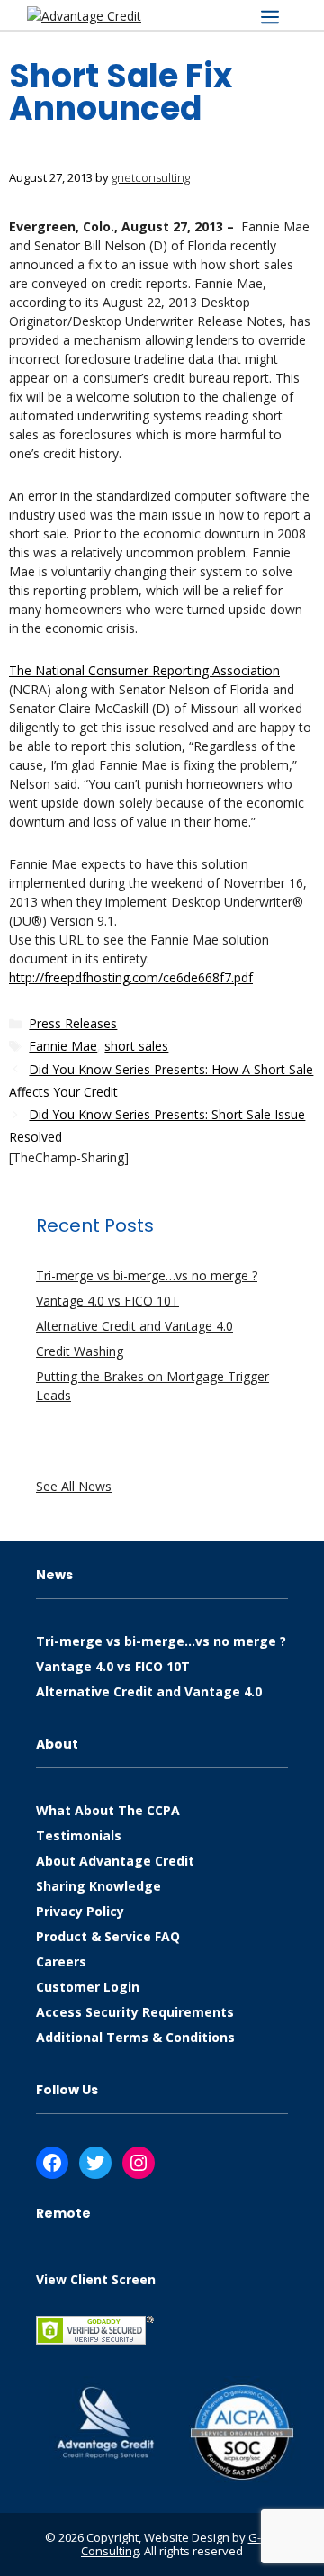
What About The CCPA (108, 1810)
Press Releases (73, 1023)
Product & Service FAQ (108, 1936)
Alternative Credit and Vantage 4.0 (135, 1326)
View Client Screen (96, 2279)
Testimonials (79, 1835)
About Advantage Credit (115, 1861)
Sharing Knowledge (99, 1886)
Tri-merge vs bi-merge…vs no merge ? (147, 1275)
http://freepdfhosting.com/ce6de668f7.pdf (131, 977)
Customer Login (88, 1987)
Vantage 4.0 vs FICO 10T (108, 1301)
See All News (74, 1486)
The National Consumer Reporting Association (144, 670)
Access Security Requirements (135, 2012)
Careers (61, 1961)
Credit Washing (80, 1351)
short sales (136, 1046)
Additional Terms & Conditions (135, 2037)
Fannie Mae (63, 1046)
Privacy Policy (80, 1911)
